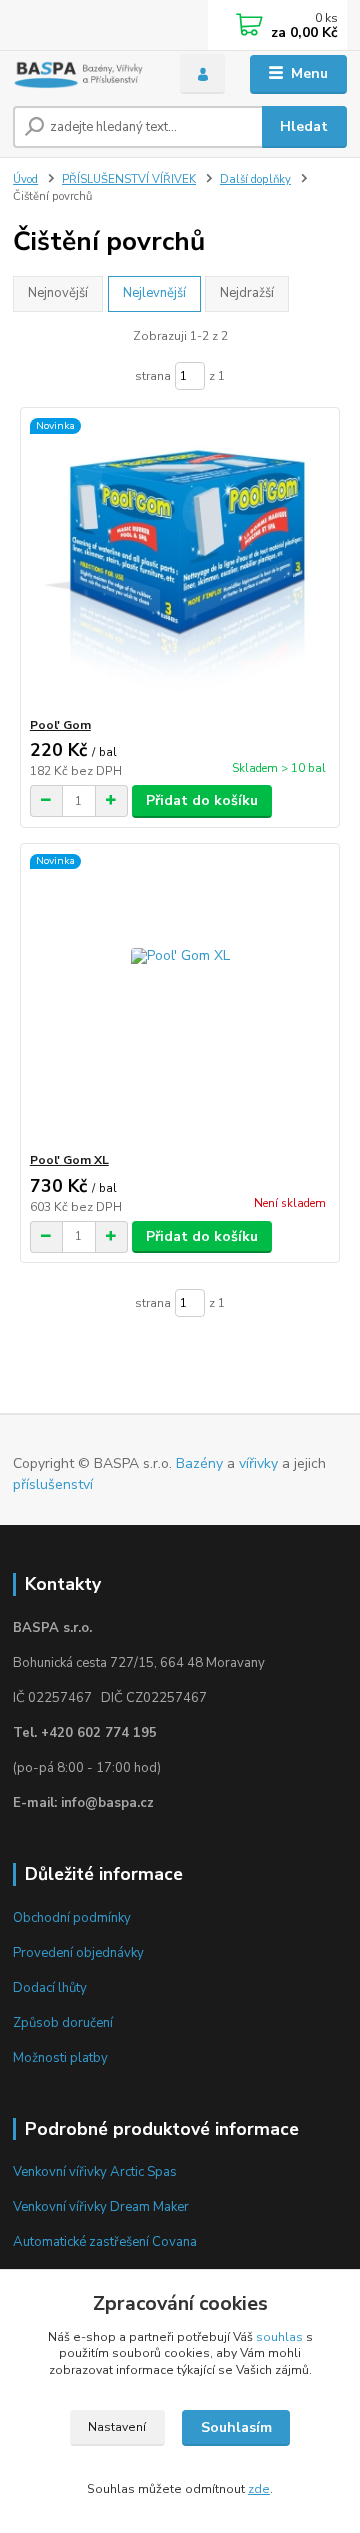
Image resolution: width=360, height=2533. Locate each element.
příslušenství (53, 1484)
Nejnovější (58, 293)
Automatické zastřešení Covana (105, 2242)
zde (259, 2489)
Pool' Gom (60, 725)
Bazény (199, 1463)
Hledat (304, 126)
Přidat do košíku (202, 800)
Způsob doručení (63, 2023)
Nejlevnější (154, 293)
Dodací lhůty (50, 1988)
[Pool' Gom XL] (180, 997)
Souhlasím (236, 2427)
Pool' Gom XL (69, 1160)
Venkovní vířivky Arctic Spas (95, 2172)
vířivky (258, 1463)
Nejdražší (247, 293)
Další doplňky (255, 179)
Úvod (25, 179)
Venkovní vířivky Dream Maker (101, 2207)
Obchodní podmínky (72, 1918)
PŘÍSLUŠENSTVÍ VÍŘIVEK (129, 179)
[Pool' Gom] (180, 562)
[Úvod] (82, 74)
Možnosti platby (60, 2058)
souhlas (279, 2337)
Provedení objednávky (78, 1953)
